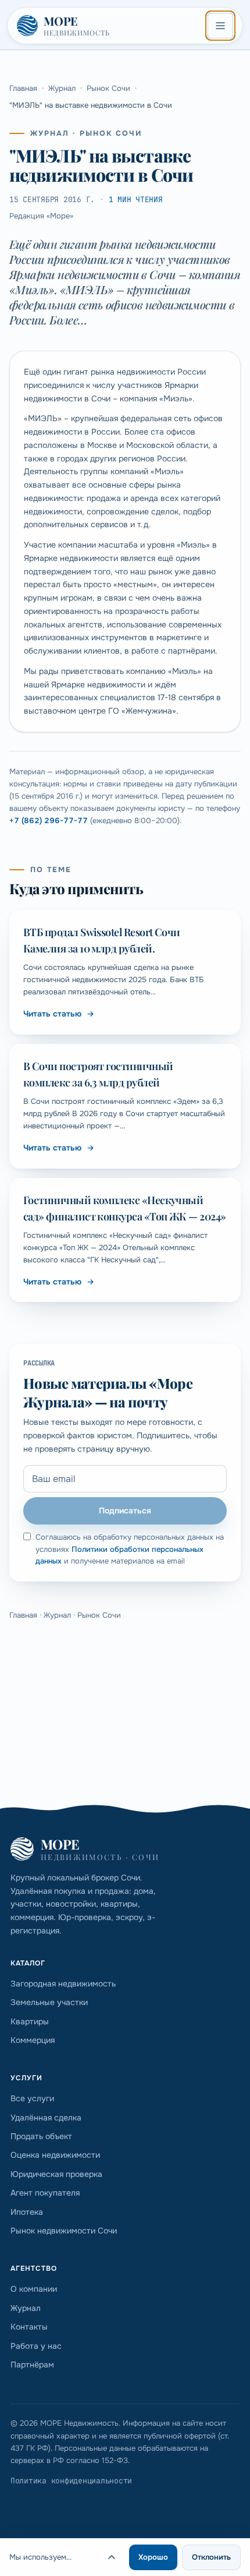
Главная (23, 88)
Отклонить (211, 2557)
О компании (34, 2289)
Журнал (62, 88)
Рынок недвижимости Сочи (64, 2231)
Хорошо (153, 2557)
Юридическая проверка (56, 2174)
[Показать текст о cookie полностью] (112, 2557)
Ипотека (27, 2212)
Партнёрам (32, 2365)
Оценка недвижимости (55, 2155)
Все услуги (32, 2098)
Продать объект (41, 2136)
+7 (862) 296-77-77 (49, 821)
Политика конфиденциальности (71, 2481)
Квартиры (30, 2021)
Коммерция (33, 2040)
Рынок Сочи (108, 88)
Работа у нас (36, 2346)
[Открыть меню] (220, 26)
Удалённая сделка (46, 2118)
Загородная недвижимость (63, 1984)
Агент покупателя (45, 2193)
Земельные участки (49, 2002)
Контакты (29, 2327)
